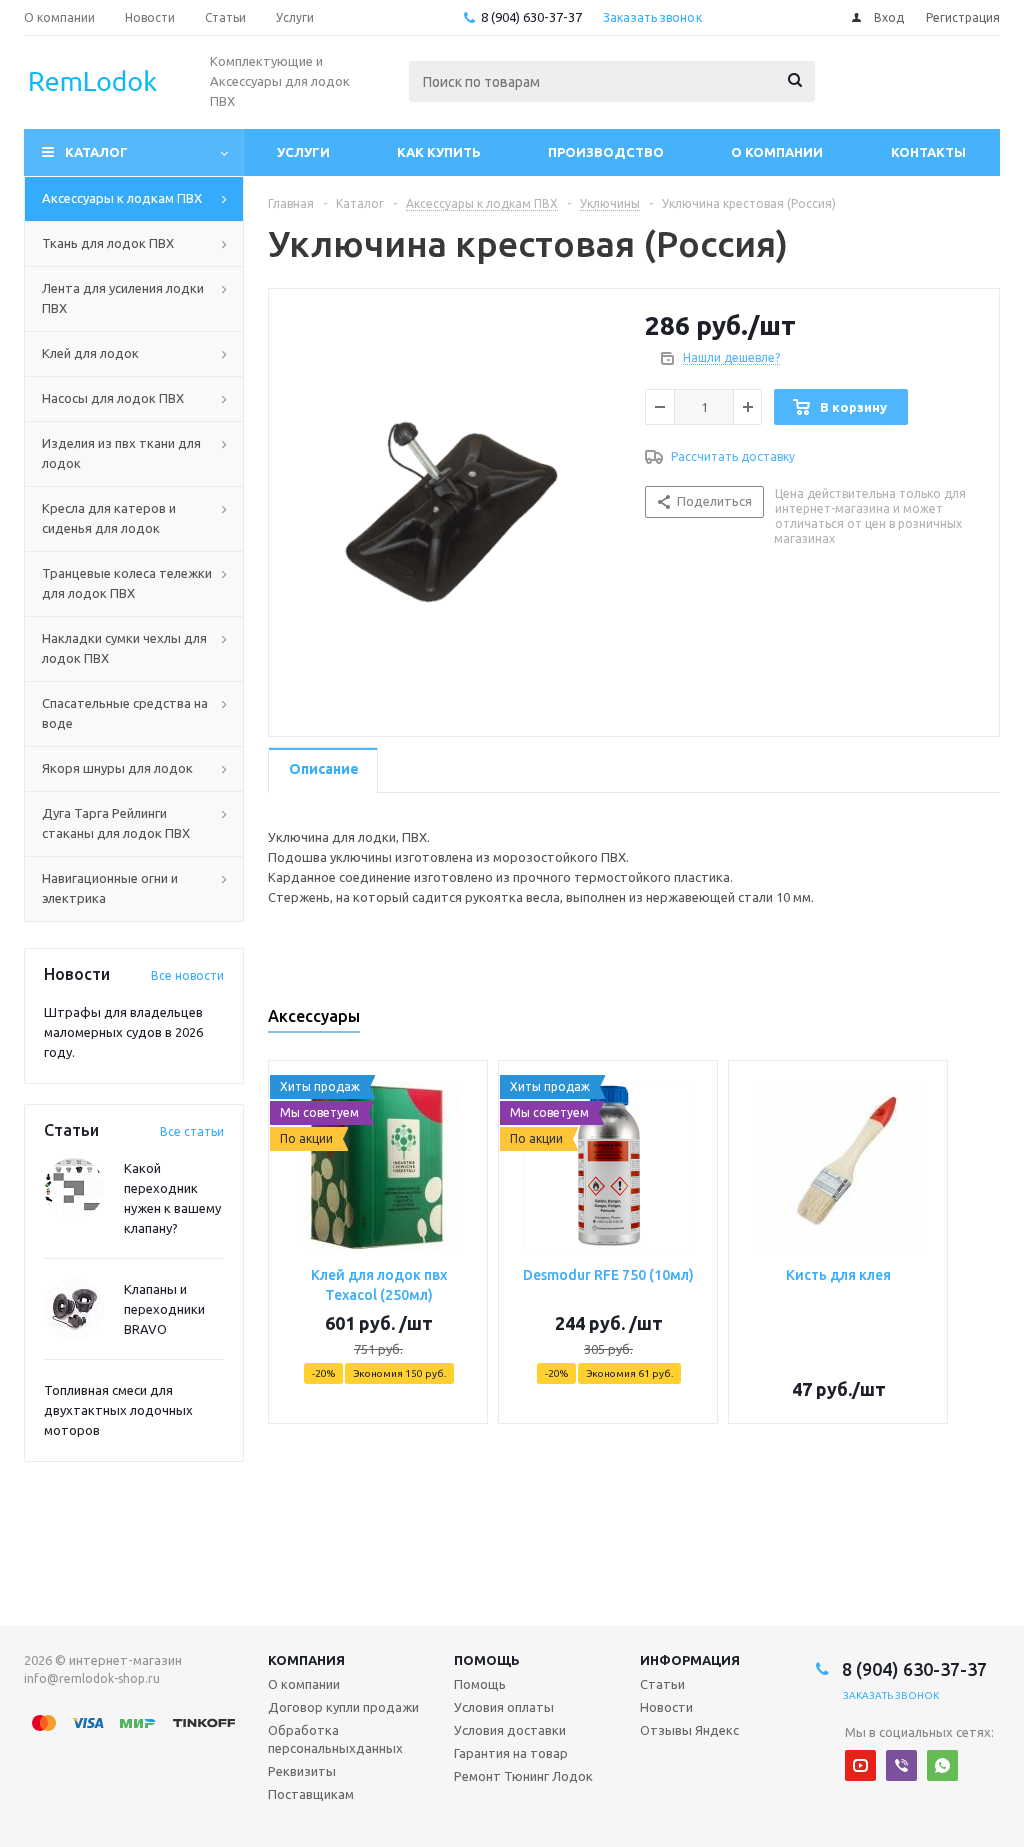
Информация (690, 1660)
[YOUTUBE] (860, 1765)
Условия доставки (510, 1730)
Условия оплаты (504, 1707)
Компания (306, 1660)
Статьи (662, 1684)
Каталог (96, 152)
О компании (777, 152)
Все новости (187, 975)
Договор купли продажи (343, 1707)
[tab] (323, 770)
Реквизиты (302, 1771)
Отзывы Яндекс (689, 1730)
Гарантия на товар (511, 1753)
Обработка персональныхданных (335, 1739)
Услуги (303, 152)
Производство (606, 152)
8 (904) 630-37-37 (531, 17)
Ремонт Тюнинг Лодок (523, 1776)
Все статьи (192, 1131)
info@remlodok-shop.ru (92, 1678)
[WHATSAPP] (942, 1765)
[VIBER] (901, 1765)
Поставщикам (311, 1794)
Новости (666, 1707)
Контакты (928, 152)
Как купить (439, 152)
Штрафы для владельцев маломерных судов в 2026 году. (123, 1032)
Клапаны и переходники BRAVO (164, 1309)
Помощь (487, 1660)
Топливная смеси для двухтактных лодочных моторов (118, 1410)
